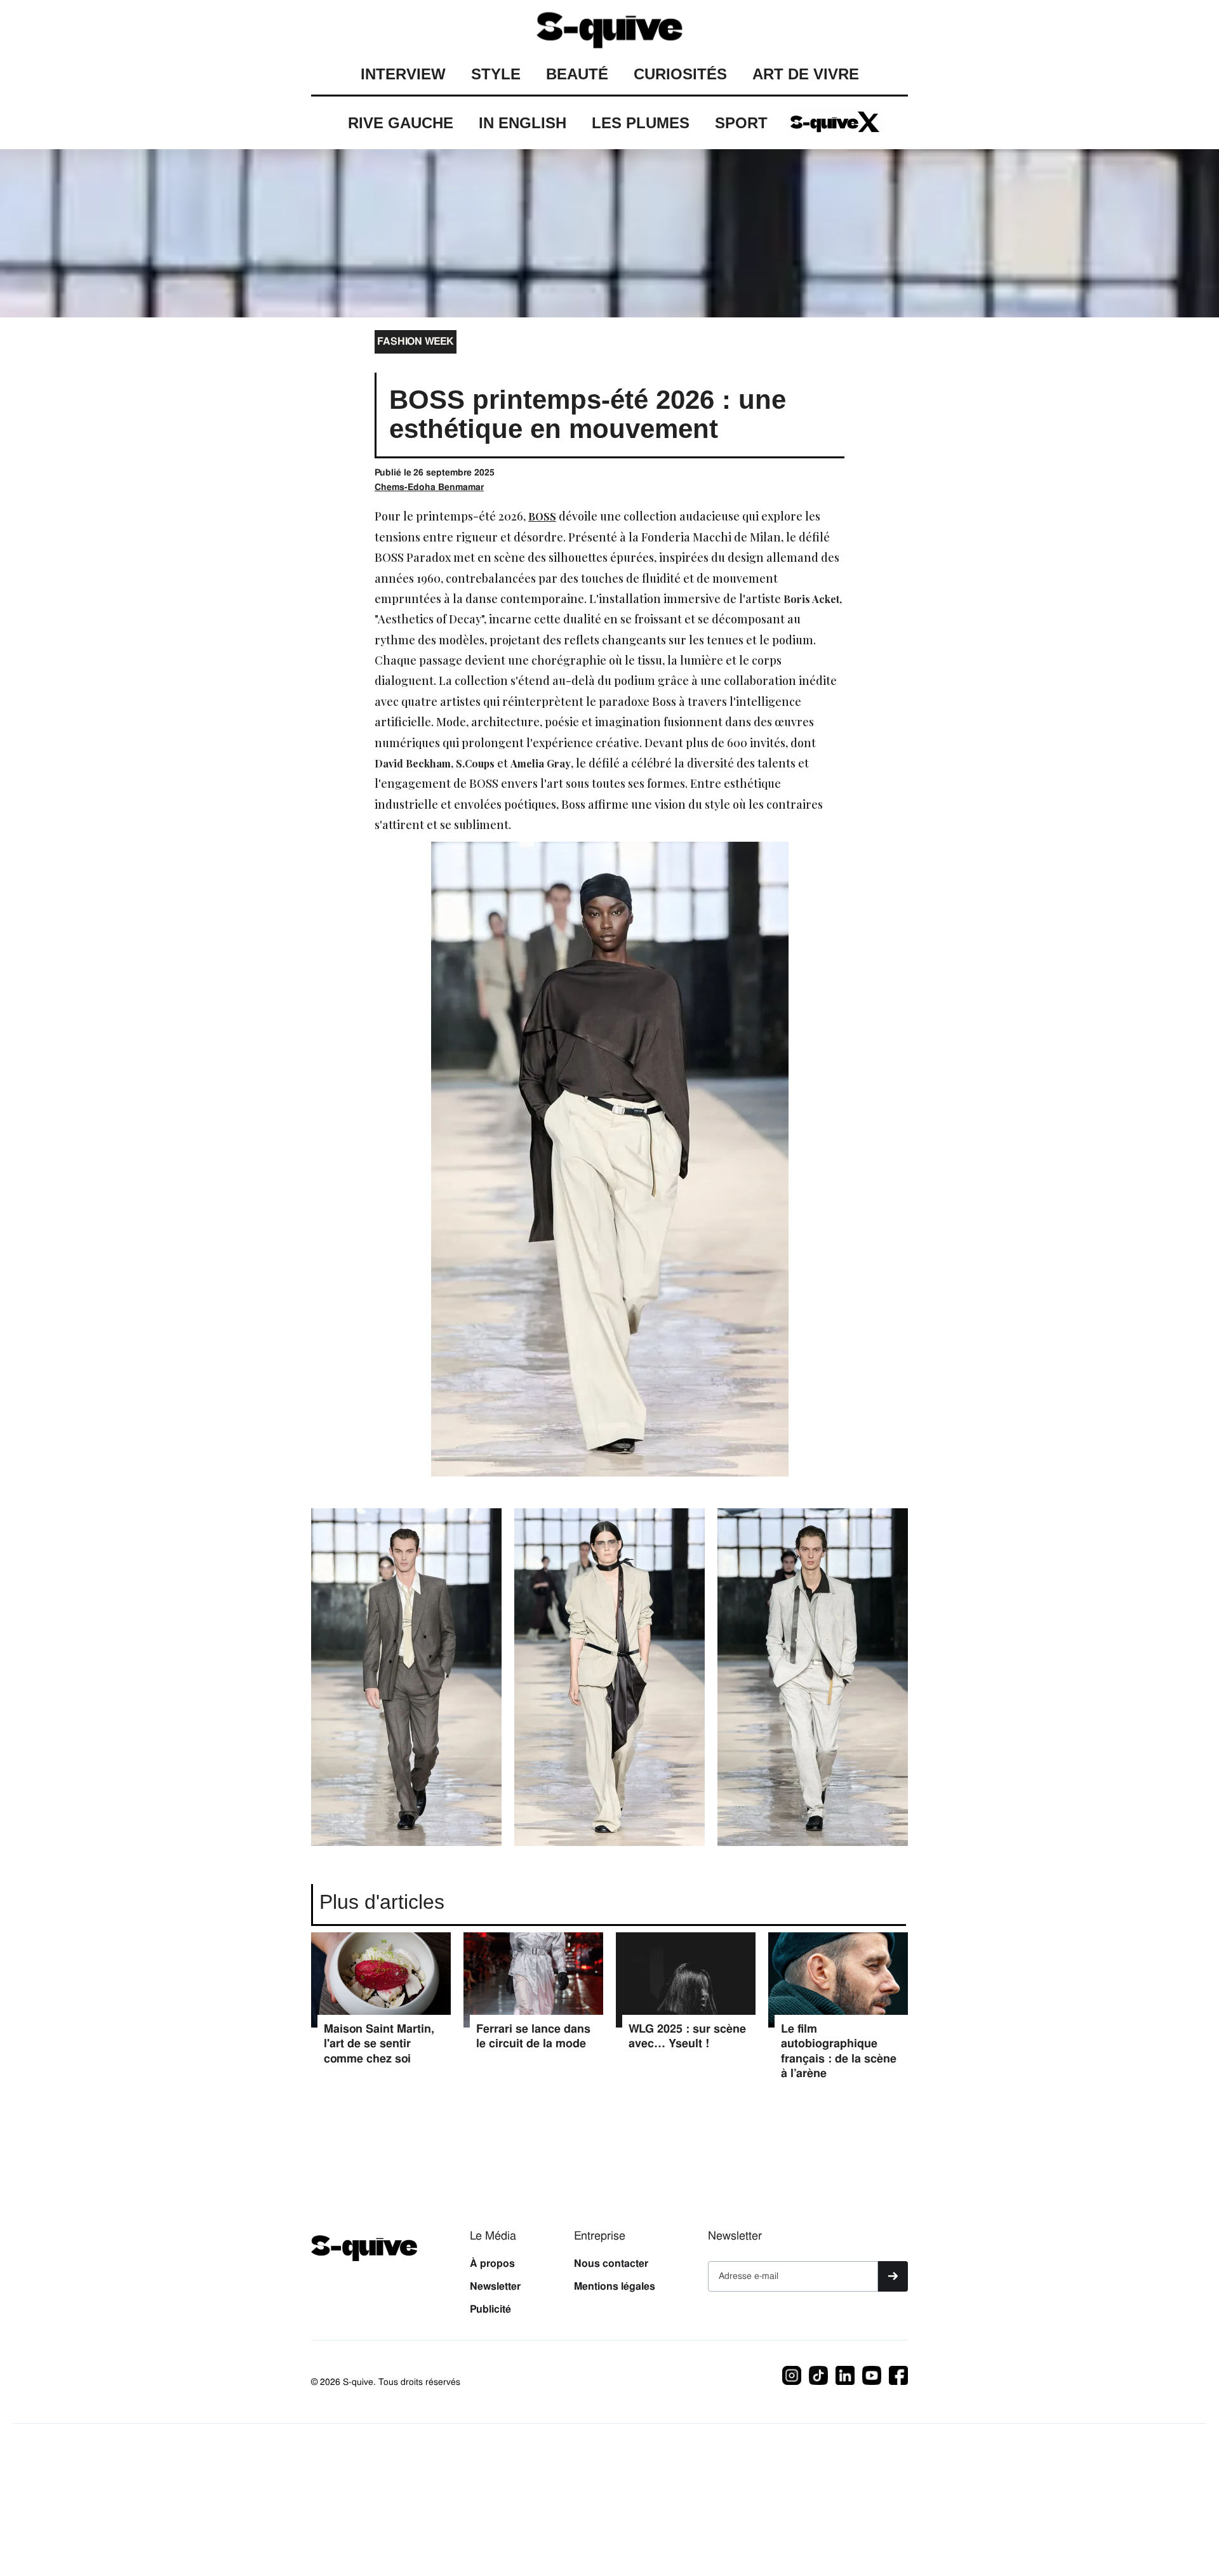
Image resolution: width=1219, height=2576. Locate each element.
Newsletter (495, 2287)
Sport (741, 123)
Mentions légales (615, 2287)
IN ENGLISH (523, 123)
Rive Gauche (401, 123)
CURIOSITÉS (680, 74)
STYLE (496, 74)
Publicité (490, 2309)
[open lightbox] (406, 1684)
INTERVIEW (403, 74)
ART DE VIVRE (806, 74)
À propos (492, 2264)
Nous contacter (611, 2264)
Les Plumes (641, 123)
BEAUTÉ (577, 74)
